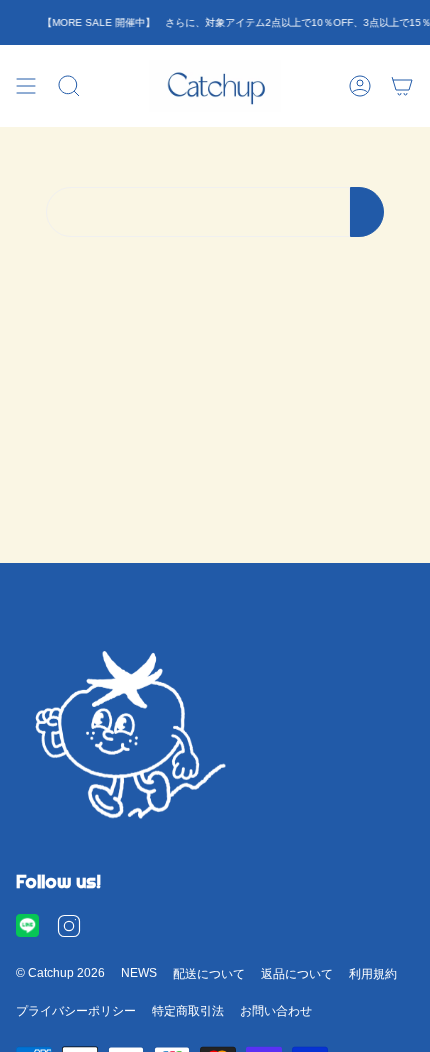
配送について (209, 974)
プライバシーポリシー (76, 1011)
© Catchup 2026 (60, 973)
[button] (69, 86)
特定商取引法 (188, 1011)
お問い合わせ (276, 1011)
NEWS (139, 973)
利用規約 (373, 974)
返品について (297, 974)
